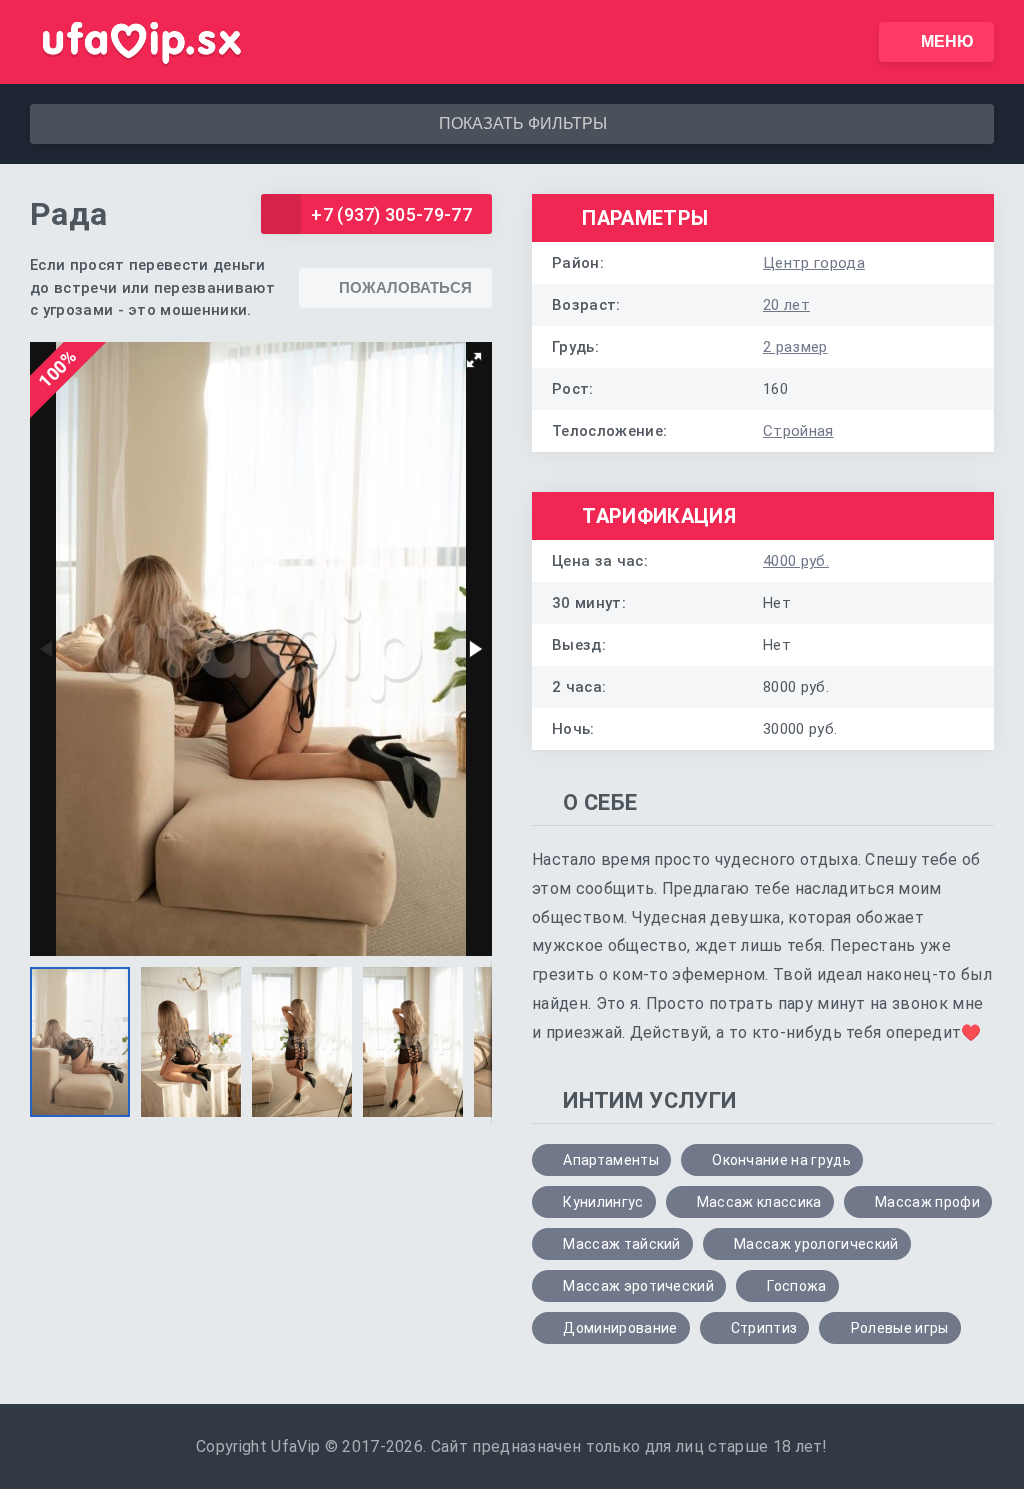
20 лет (786, 305)
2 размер (795, 347)
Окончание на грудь (781, 1160)
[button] (474, 360)
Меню (947, 41)
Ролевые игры (900, 1328)
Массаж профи (927, 1202)
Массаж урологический (816, 1244)
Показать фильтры (523, 123)
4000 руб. (796, 561)
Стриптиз (764, 1328)
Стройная (798, 431)
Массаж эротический (638, 1286)
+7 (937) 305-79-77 (391, 214)
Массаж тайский (621, 1244)
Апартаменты (611, 1160)
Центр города (814, 263)
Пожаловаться (405, 287)
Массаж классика (759, 1202)
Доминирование (620, 1328)
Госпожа (796, 1286)
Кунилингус (603, 1202)
